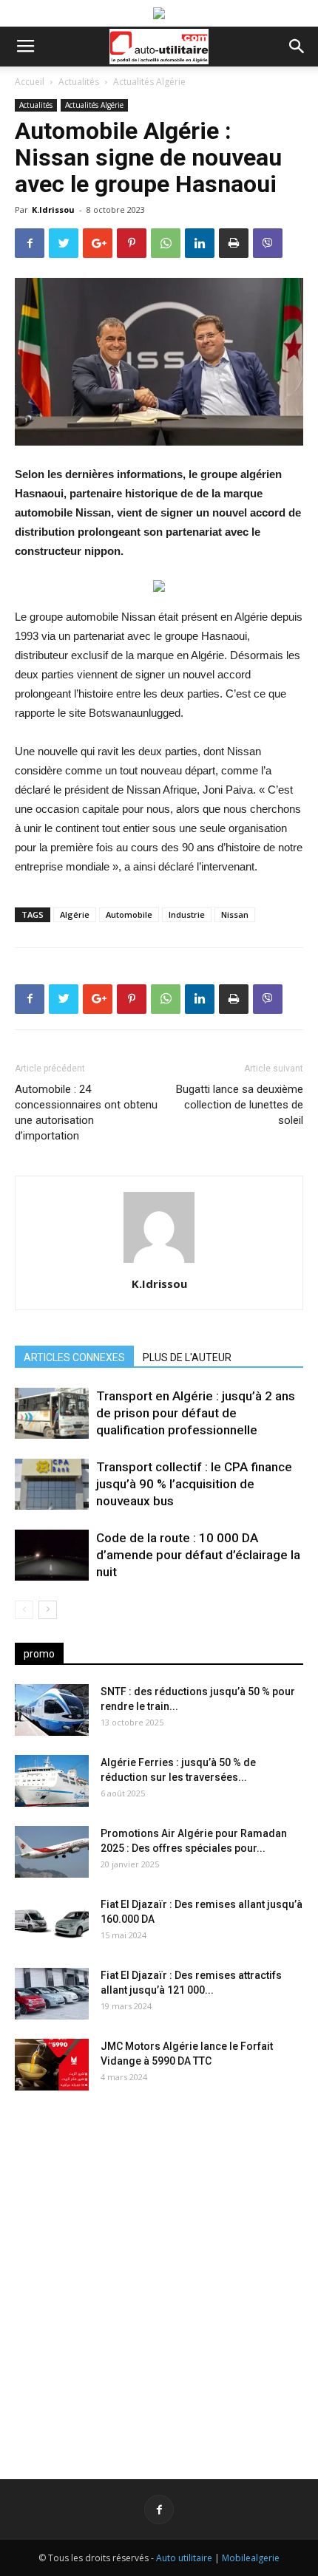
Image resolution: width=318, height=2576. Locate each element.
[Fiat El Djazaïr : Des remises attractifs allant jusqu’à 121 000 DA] (52, 1994)
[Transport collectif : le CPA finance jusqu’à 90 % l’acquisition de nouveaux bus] (52, 1484)
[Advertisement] (159, 2273)
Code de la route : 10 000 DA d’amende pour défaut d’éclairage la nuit (198, 1555)
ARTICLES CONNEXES (74, 1357)
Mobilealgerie (251, 2558)
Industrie (187, 914)
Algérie (75, 914)
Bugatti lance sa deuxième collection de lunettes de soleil (240, 1105)
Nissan (235, 914)
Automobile (129, 914)
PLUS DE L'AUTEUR (187, 1357)
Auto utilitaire (184, 2558)
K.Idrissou (53, 209)
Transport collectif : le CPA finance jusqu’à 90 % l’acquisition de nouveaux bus (194, 1484)
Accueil (30, 82)
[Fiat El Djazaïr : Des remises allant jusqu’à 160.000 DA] (52, 1923)
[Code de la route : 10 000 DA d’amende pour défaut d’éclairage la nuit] (52, 1555)
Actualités (79, 82)
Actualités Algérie (149, 82)
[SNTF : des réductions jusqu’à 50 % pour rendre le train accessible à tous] (52, 1710)
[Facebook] (159, 2509)
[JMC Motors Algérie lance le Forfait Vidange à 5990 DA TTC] (52, 2065)
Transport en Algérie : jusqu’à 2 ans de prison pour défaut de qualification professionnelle (196, 1413)
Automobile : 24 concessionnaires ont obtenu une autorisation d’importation (86, 1112)
